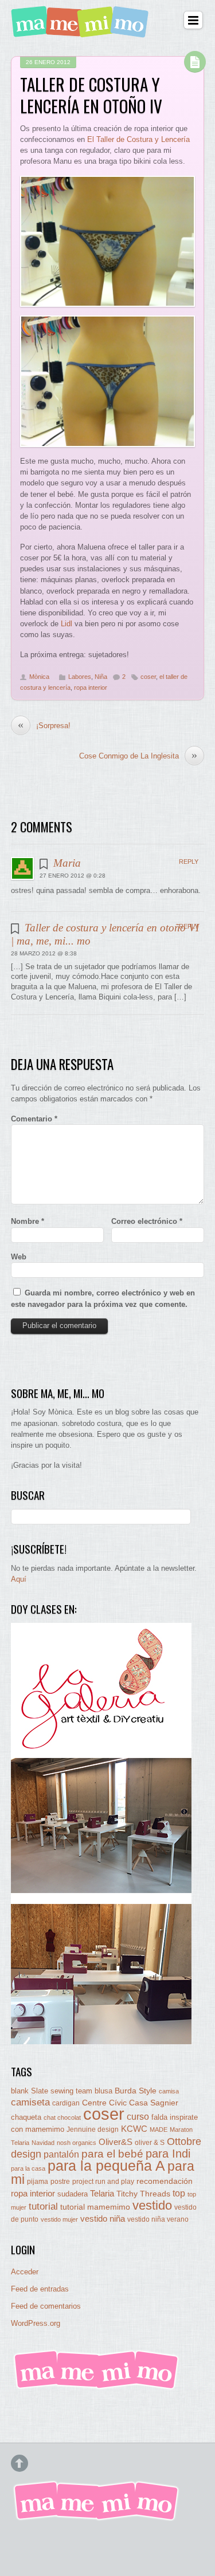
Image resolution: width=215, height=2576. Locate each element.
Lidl (67, 624)
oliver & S (150, 2143)
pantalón (61, 2154)
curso (138, 2117)
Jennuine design (93, 2129)
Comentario (34, 1119)
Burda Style (136, 2091)
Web (19, 1257)
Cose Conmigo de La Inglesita (138, 756)
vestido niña (103, 2219)
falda (159, 2117)
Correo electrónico (147, 1221)
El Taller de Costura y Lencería (138, 139)
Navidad (43, 2143)
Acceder (25, 2272)
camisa (169, 2091)
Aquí (19, 1579)
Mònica (39, 677)
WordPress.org (36, 2323)
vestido (152, 2205)
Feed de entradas (40, 2289)
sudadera (73, 2194)
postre (60, 2181)
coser (148, 677)
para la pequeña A (106, 2166)
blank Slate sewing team (52, 2091)
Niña (101, 677)
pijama (38, 2182)
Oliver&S (116, 2142)
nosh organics (77, 2143)
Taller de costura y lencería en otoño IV (91, 95)
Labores (80, 677)
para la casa (28, 2168)
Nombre (28, 1221)
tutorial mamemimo (95, 2207)
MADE (159, 2129)
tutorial (43, 2206)
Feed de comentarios (46, 2306)
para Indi (168, 2154)
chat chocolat (62, 2117)
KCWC (134, 2129)
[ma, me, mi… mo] (82, 31)
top (179, 2193)
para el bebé (112, 2154)
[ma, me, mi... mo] (97, 2387)
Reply (189, 862)
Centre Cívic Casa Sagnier (130, 2103)
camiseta (30, 2102)
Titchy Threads (143, 2194)
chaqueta (26, 2117)
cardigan (66, 2103)
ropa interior (91, 688)
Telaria (102, 2193)
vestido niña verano (158, 2219)
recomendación (165, 2181)
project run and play (103, 2182)
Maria (67, 863)
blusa (103, 2091)
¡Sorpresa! (44, 725)
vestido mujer (59, 2219)
